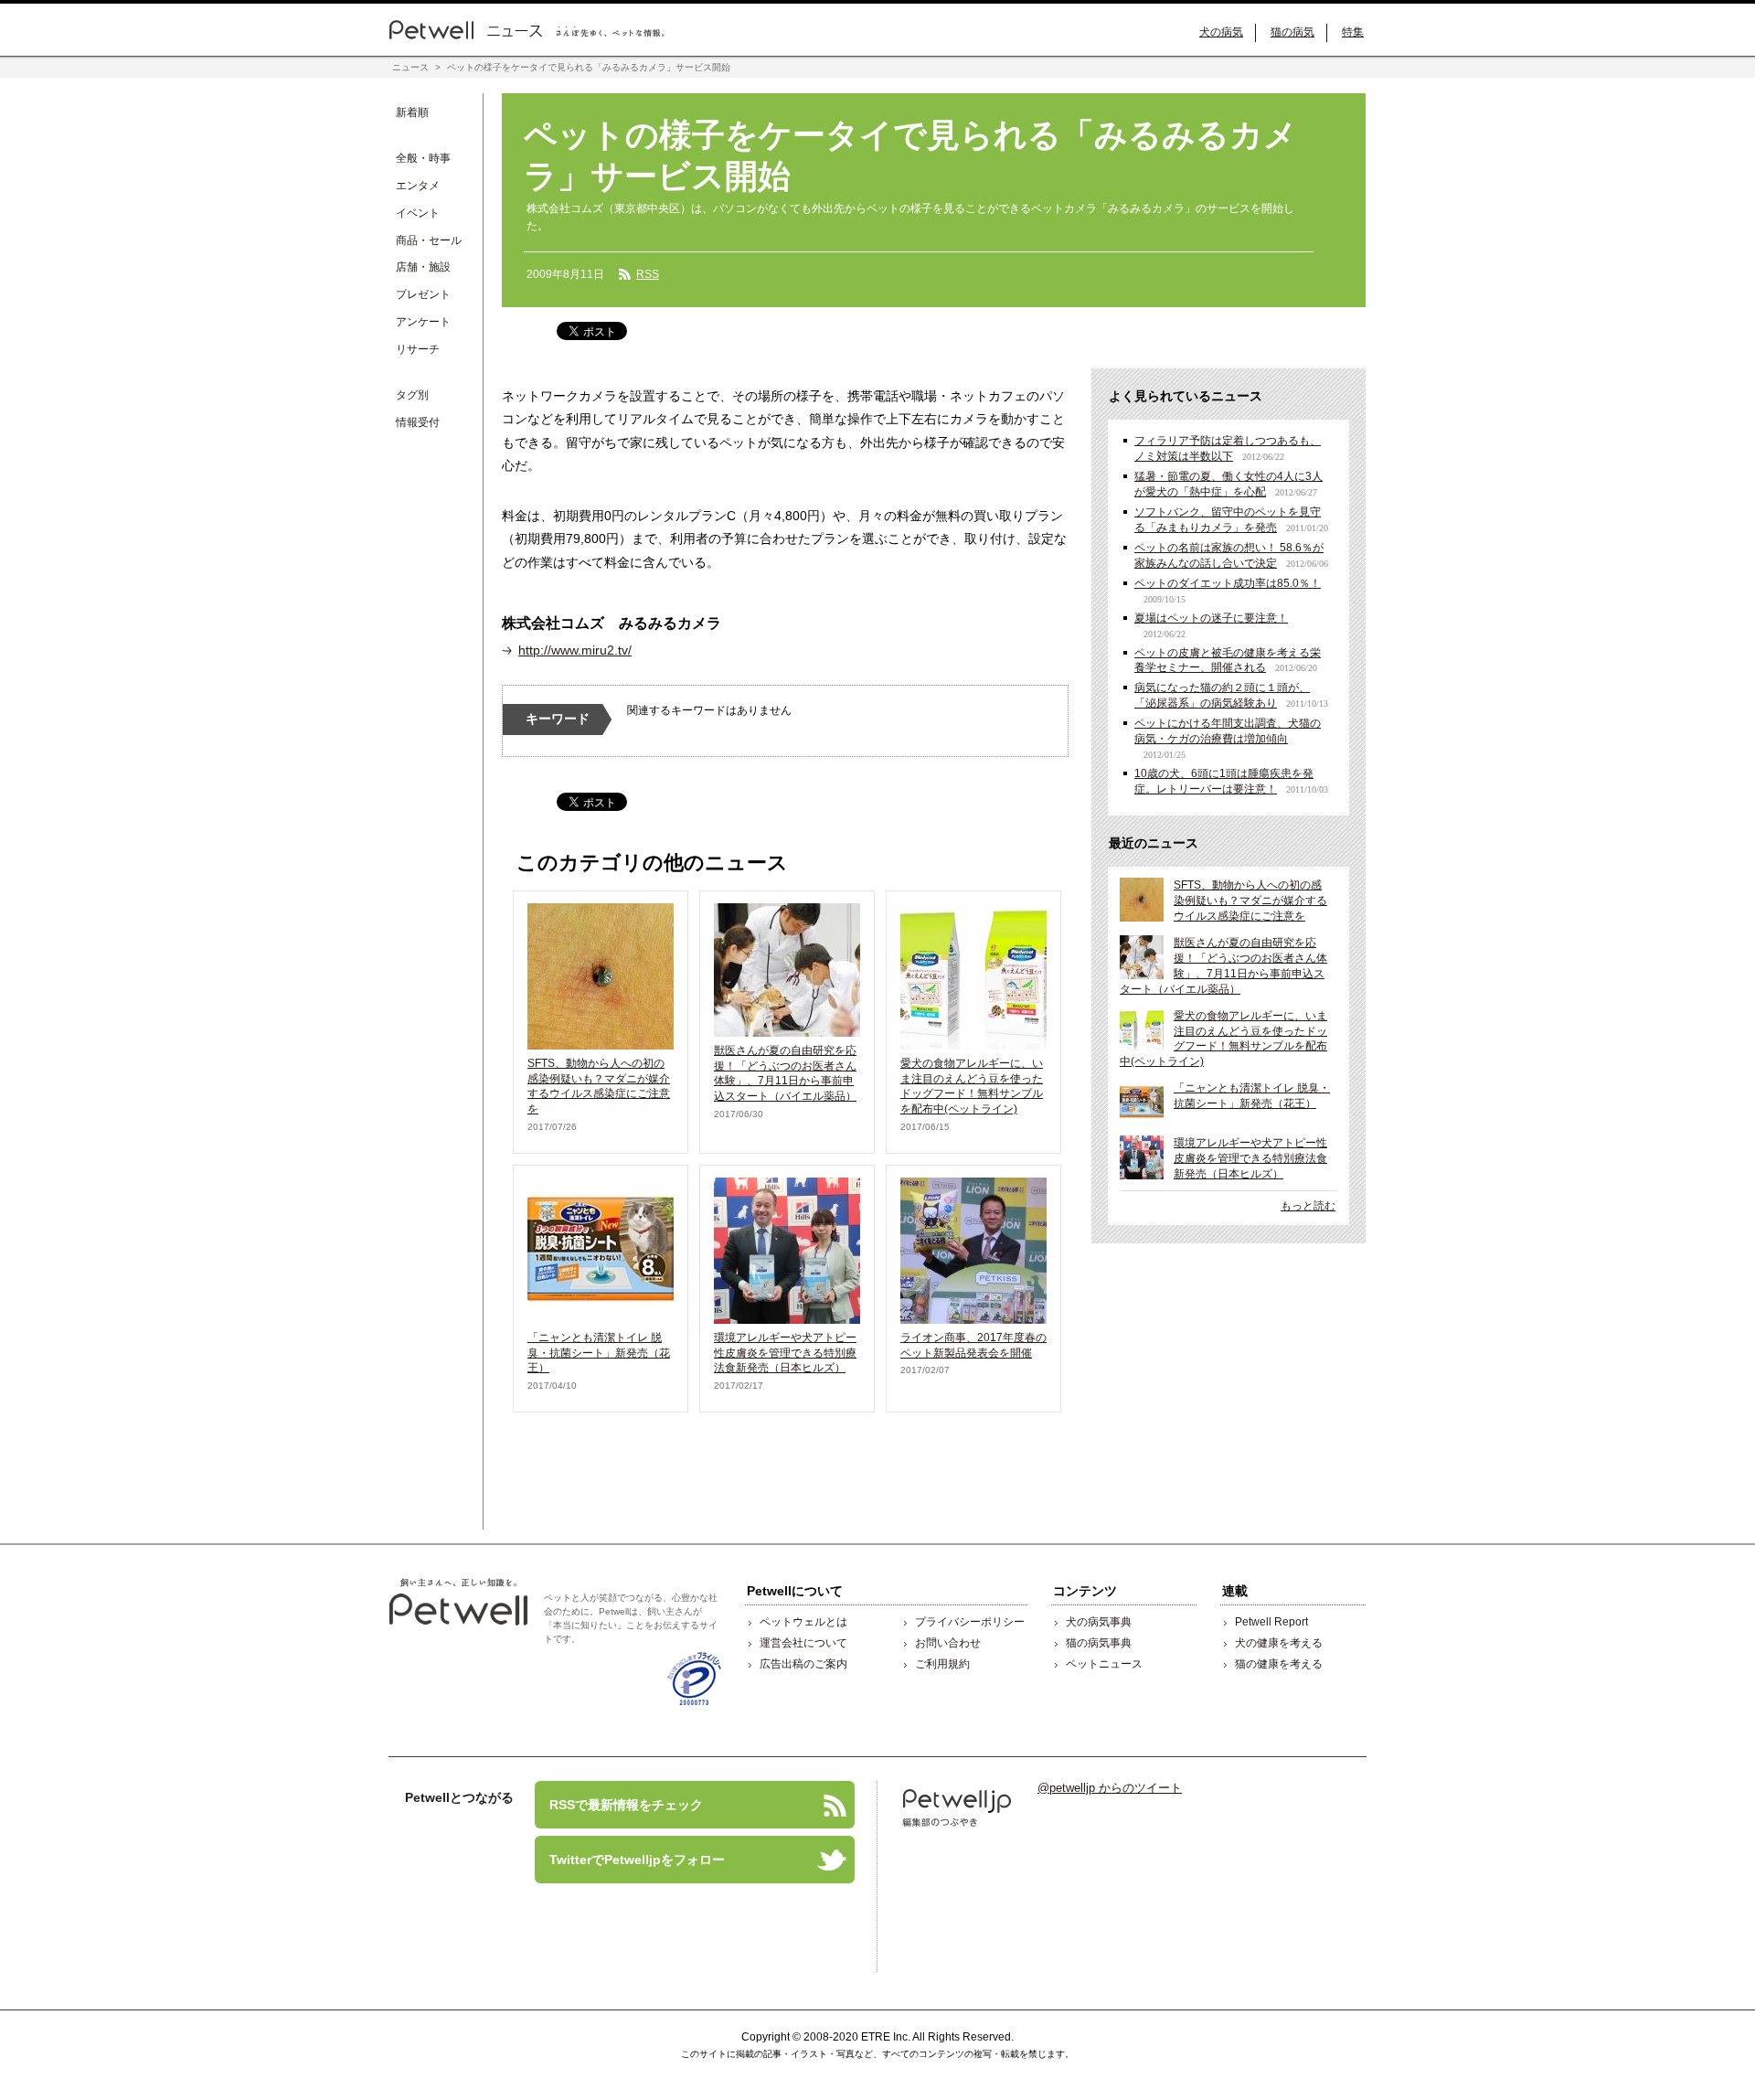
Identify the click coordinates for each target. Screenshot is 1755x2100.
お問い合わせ (948, 1643)
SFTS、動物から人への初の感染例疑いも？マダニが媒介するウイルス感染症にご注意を (1250, 901)
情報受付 (418, 422)
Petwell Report (1271, 1622)
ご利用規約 (942, 1664)
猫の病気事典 (1099, 1643)
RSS (648, 274)
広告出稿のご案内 (803, 1664)
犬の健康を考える (1279, 1643)
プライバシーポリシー (970, 1622)
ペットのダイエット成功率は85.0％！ (1228, 583)
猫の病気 (1292, 32)
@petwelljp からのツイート (1110, 1788)
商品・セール (429, 240)
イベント (418, 213)
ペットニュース (1104, 1664)
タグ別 (412, 395)
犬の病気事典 (1099, 1622)
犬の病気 (1221, 32)
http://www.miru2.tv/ (575, 650)
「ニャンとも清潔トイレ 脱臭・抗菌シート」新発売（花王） (599, 1353)
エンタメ (418, 186)
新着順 (412, 112)
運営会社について (803, 1643)
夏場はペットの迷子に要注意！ (1211, 618)
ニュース (410, 67)
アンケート (423, 322)
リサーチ (418, 349)
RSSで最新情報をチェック (619, 1803)
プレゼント (423, 294)
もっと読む (1308, 1206)
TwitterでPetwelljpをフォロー (630, 1858)
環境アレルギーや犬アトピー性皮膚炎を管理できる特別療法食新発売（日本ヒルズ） (785, 1353)
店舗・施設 (423, 267)
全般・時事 (423, 158)
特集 (1353, 32)
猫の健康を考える (1279, 1664)
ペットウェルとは (803, 1622)
